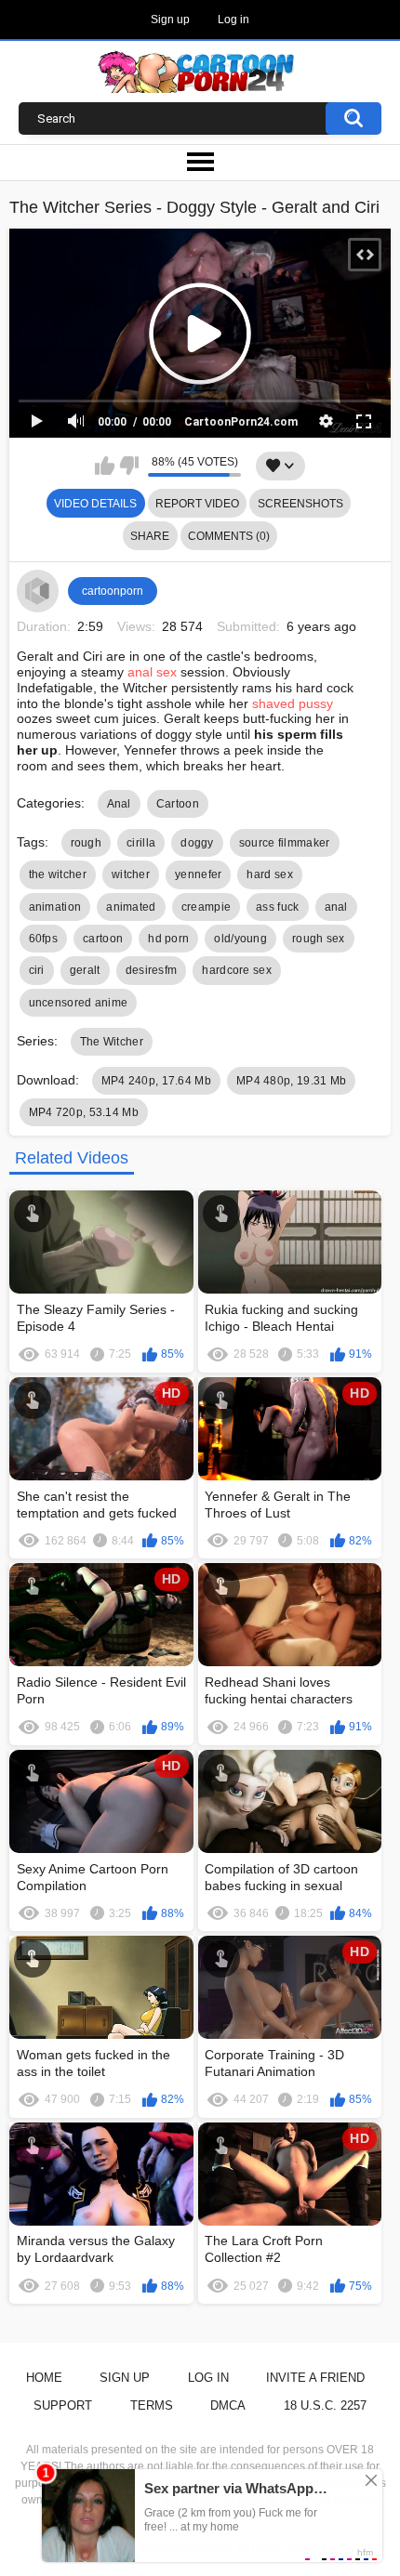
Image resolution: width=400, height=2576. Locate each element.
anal (336, 907)
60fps (44, 939)
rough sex (319, 939)
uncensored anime (79, 1003)
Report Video (197, 504)
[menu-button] (200, 163)
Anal (119, 804)
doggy (197, 843)
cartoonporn (113, 591)
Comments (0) (229, 536)
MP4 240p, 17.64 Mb (156, 1081)
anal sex (152, 672)
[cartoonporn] (38, 591)
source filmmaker (285, 843)
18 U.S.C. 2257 (325, 2405)
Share (150, 536)
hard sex (269, 874)
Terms (152, 2405)
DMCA (228, 2405)
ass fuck (277, 907)
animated (131, 907)
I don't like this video (129, 466)
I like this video (105, 466)
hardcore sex (237, 970)
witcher (131, 874)
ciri (37, 970)
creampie (206, 907)
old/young (240, 939)
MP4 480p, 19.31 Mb (291, 1081)
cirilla (141, 843)
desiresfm (152, 970)
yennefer (198, 874)
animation (55, 907)
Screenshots (300, 504)
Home (44, 2378)
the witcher (58, 874)
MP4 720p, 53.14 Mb (84, 1112)
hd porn (168, 939)
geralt (85, 970)
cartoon (103, 939)
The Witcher (112, 1042)
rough (87, 843)
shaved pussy (293, 703)
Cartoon (178, 804)
